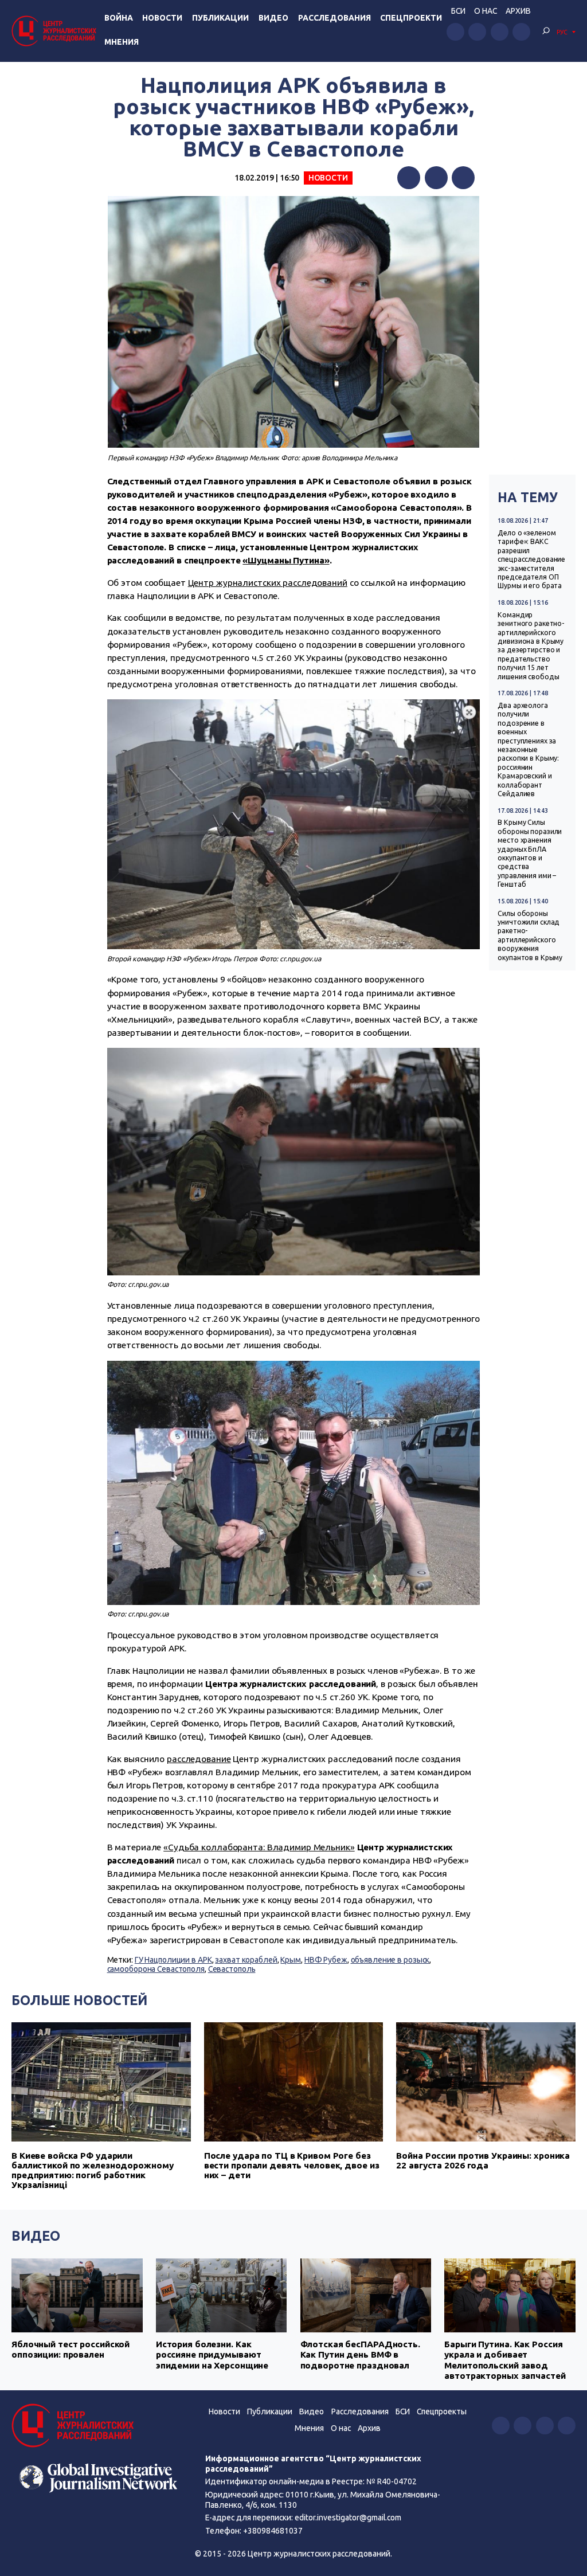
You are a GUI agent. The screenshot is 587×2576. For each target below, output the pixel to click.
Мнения (122, 42)
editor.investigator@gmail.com (348, 2518)
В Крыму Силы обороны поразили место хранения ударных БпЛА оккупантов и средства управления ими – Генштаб (530, 853)
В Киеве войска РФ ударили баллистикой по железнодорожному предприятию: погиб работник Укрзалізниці (92, 2170)
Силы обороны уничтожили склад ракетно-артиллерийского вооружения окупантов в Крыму (530, 935)
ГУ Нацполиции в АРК (173, 1960)
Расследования (334, 18)
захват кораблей (246, 1960)
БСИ (458, 11)
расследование (199, 1759)
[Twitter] (436, 178)
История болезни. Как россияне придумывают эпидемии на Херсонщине (212, 2355)
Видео (273, 18)
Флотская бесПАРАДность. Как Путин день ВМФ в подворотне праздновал (360, 2355)
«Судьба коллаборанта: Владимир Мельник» (259, 1847)
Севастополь (232, 1969)
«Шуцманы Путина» (286, 560)
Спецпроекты (442, 2411)
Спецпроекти (411, 18)
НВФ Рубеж (326, 1960)
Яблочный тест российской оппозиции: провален (71, 2349)
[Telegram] (463, 178)
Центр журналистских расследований (268, 583)
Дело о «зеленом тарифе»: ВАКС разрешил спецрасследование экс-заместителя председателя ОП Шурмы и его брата (531, 559)
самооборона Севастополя (156, 1969)
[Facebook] (409, 178)
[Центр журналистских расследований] (56, 31)
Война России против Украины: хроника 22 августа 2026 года (483, 2160)
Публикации (220, 18)
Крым (291, 1960)
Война (119, 18)
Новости (162, 18)
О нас (486, 11)
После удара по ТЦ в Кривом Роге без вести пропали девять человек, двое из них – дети (292, 2165)
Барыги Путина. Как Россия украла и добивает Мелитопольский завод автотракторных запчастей (505, 2360)
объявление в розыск (390, 1960)
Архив (518, 11)
